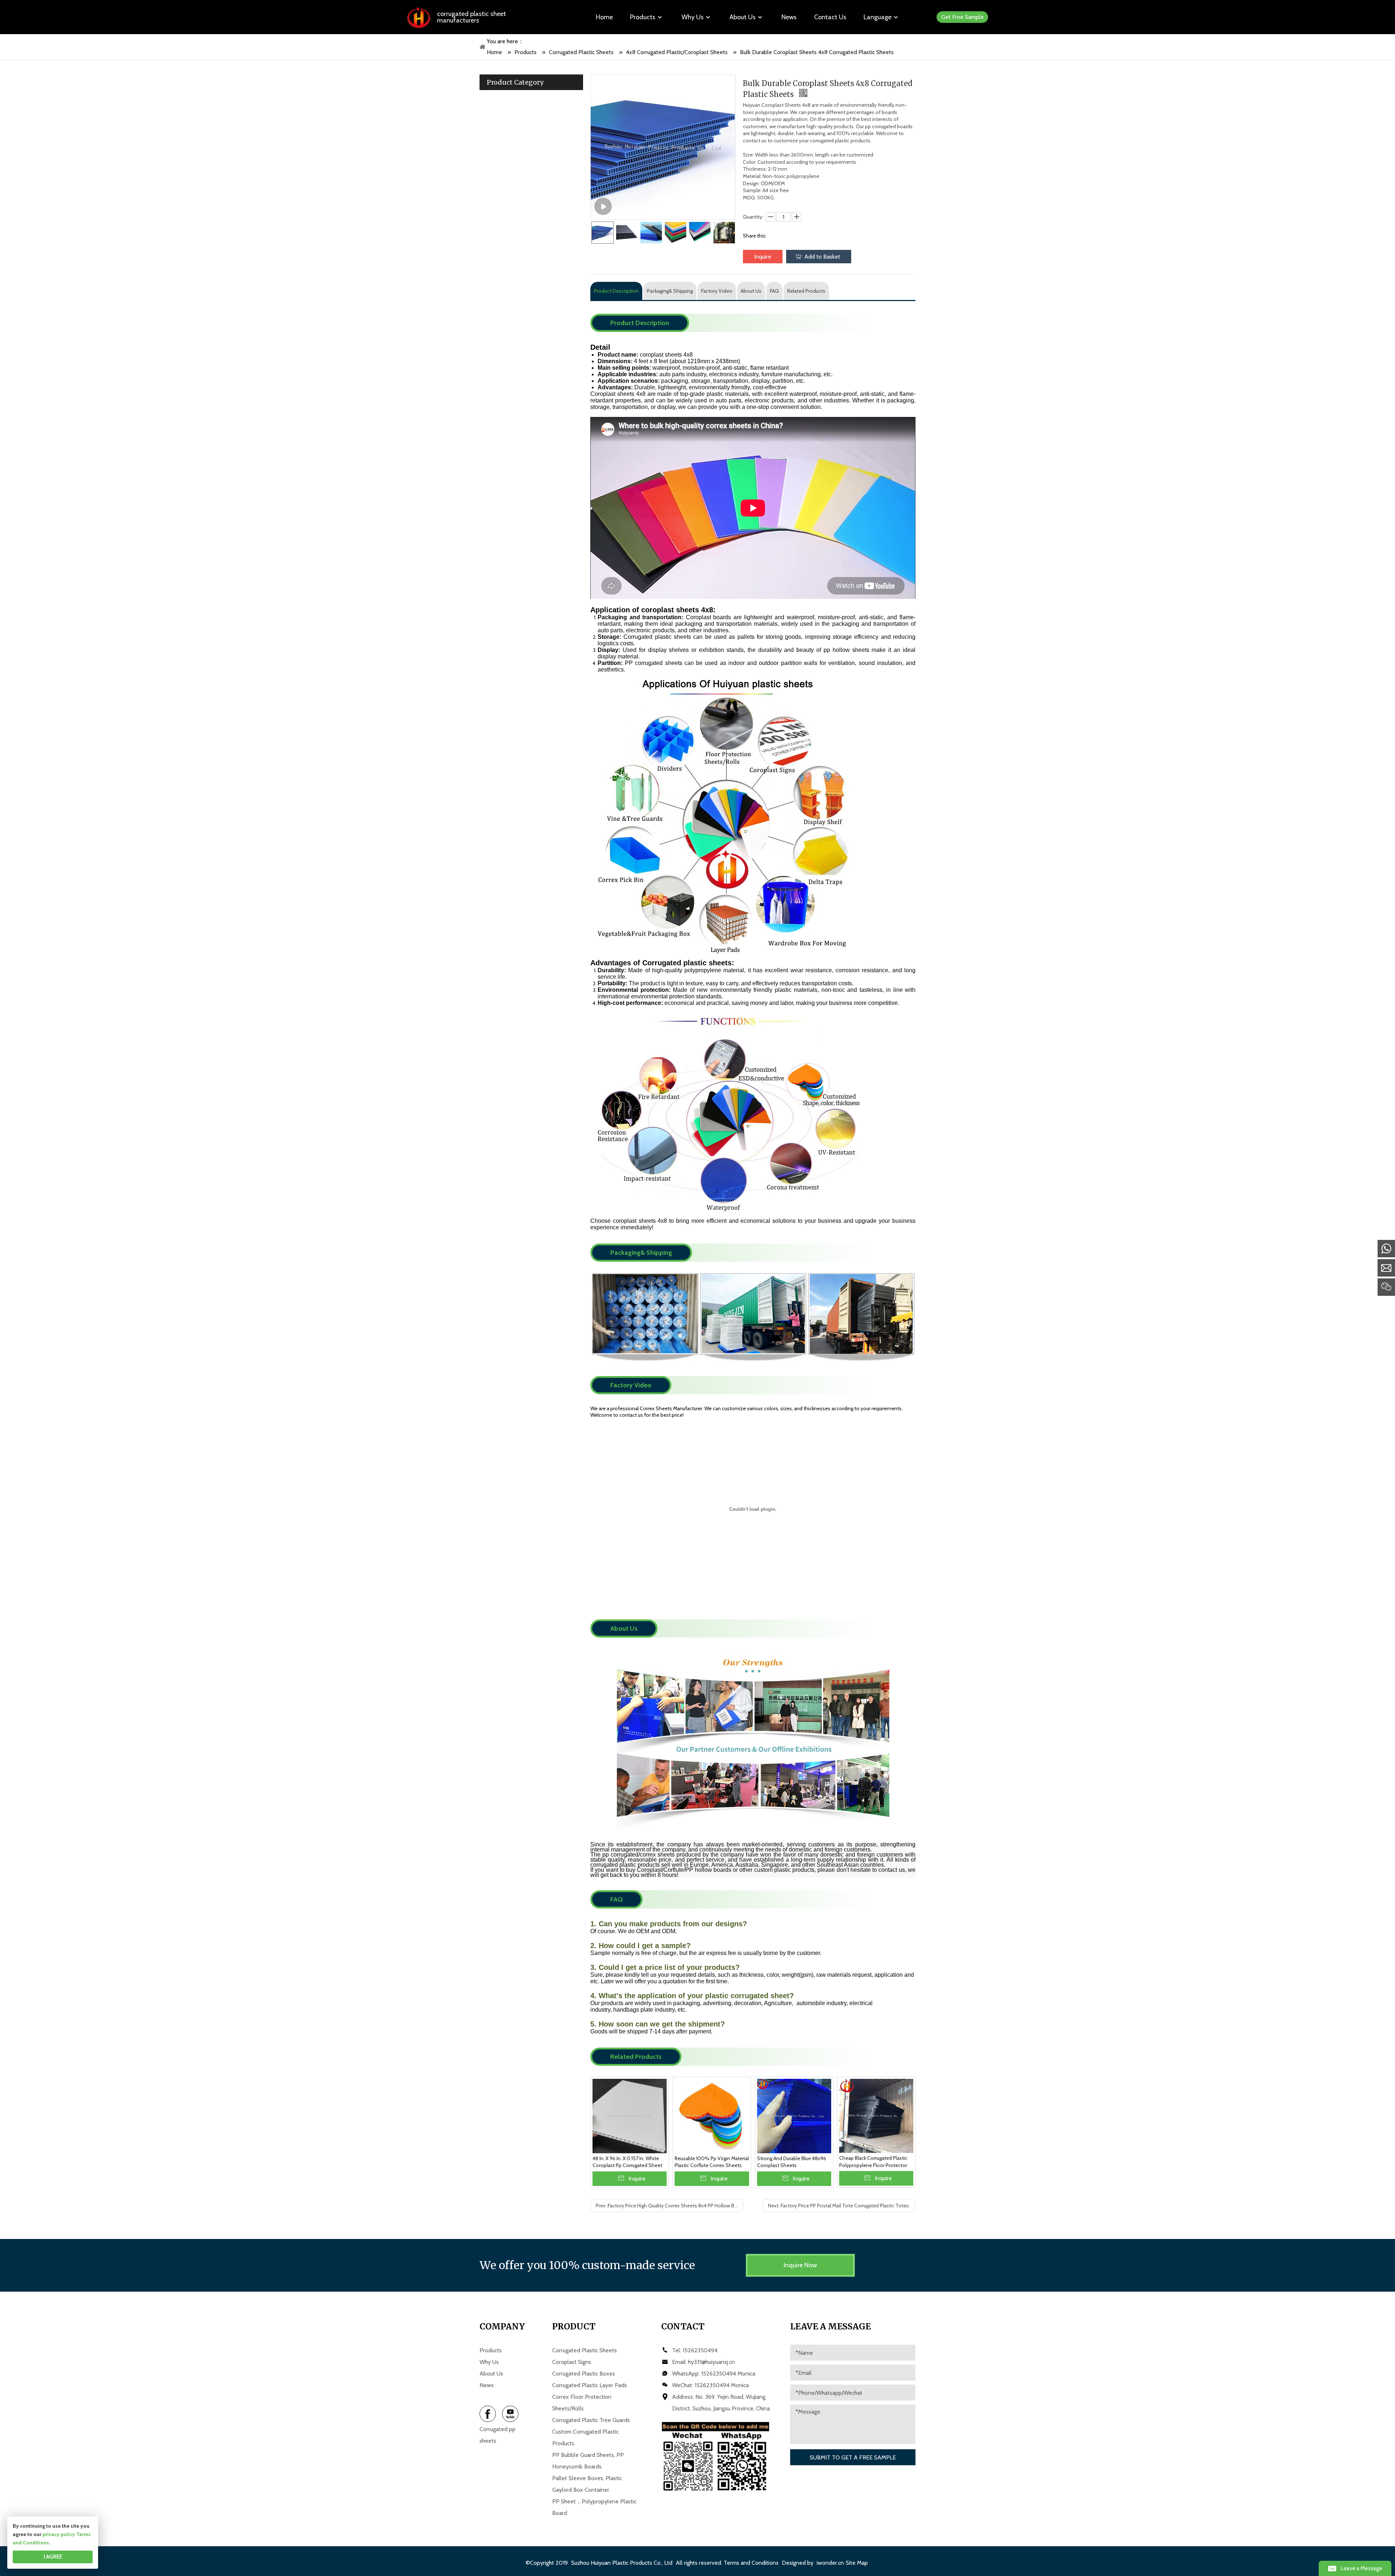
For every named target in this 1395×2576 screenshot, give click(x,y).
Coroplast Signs (572, 2362)
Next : (838, 2206)
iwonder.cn (830, 2563)
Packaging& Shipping (670, 291)
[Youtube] (510, 2414)
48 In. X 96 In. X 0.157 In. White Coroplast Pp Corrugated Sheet (627, 2162)
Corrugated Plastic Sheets (585, 2350)
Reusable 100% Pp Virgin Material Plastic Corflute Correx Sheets (712, 2162)
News (487, 2385)
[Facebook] (488, 2414)
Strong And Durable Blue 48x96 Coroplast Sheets (792, 2162)
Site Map (857, 2563)
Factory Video (717, 291)
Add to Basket (822, 257)
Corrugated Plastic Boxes (584, 2374)
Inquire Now (800, 2265)
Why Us (489, 2362)
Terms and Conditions (751, 2563)
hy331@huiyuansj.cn (711, 2362)
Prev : (670, 2206)
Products (491, 2350)
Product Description (616, 291)
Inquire (763, 257)
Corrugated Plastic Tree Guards (591, 2420)
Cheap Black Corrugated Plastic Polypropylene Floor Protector (873, 2162)
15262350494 (700, 2350)
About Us (751, 291)
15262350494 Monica (728, 2374)
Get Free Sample (963, 17)
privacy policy (59, 2534)
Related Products (806, 291)
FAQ (774, 291)
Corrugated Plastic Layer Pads (590, 2385)
